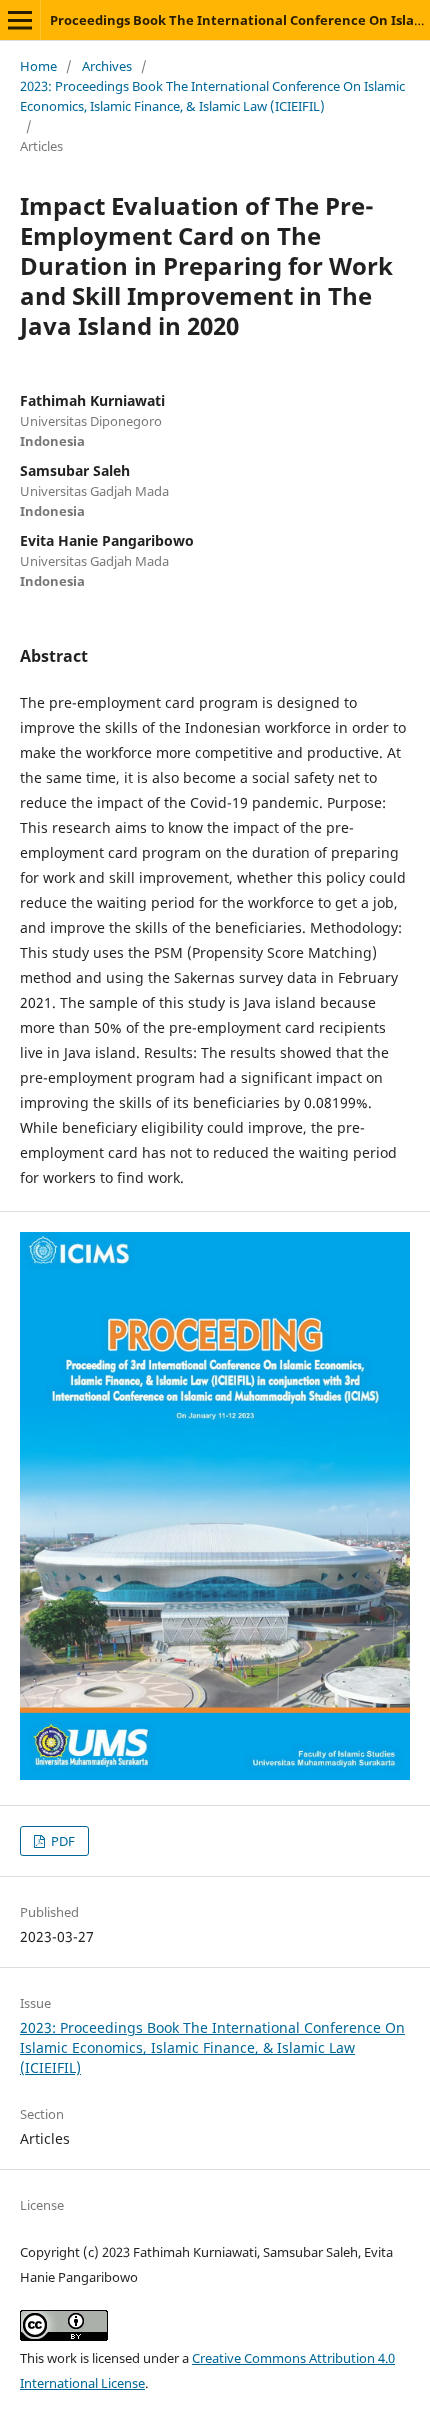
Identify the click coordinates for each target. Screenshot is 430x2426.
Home (38, 66)
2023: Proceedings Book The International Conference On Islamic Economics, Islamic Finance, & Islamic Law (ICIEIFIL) (212, 96)
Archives (107, 66)
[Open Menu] (20, 20)
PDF (61, 1841)
